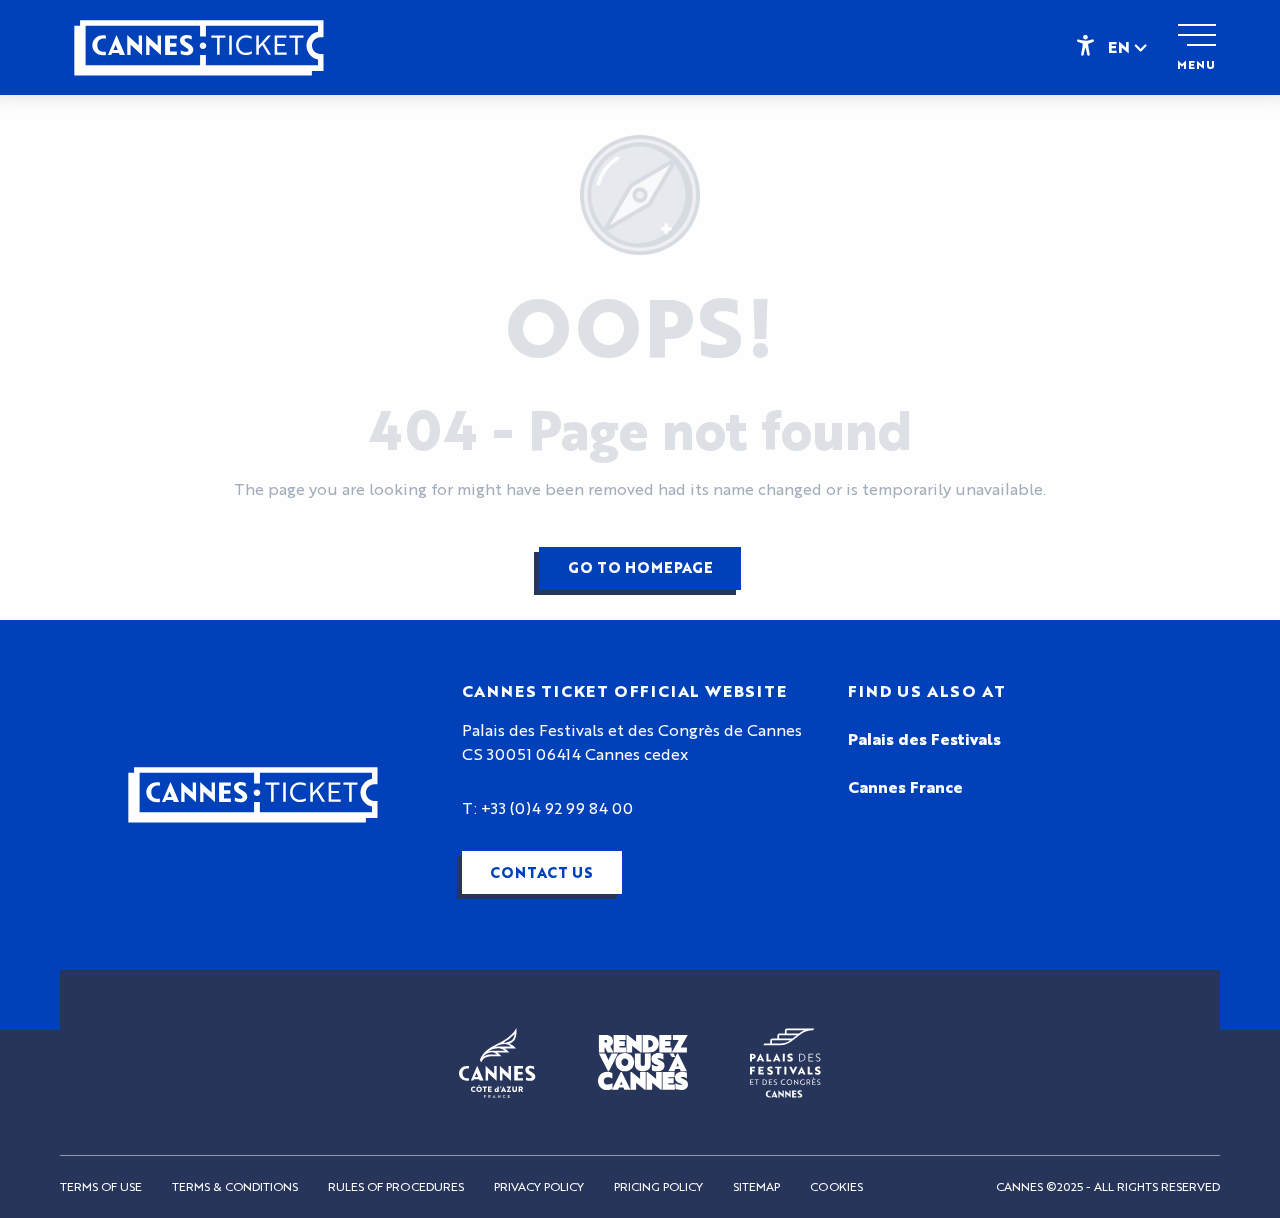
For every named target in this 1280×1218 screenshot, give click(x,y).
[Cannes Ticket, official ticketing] (199, 57)
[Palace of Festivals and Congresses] (785, 1062)
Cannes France (905, 788)
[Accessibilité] (1085, 44)
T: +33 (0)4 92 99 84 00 (547, 809)
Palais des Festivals (924, 740)
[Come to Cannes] (643, 1062)
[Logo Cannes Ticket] (253, 795)
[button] (1129, 47)
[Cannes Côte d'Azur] (497, 1062)
